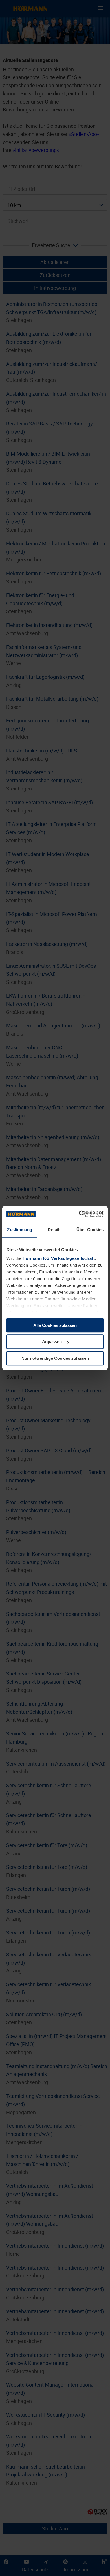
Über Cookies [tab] (90, 1230)
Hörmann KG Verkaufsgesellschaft (59, 1258)
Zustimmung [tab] (20, 1230)
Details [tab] (55, 1230)
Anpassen (52, 1342)
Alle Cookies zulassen (55, 1325)
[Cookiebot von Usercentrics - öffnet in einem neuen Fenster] (79, 1214)
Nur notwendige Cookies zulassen (55, 1358)
